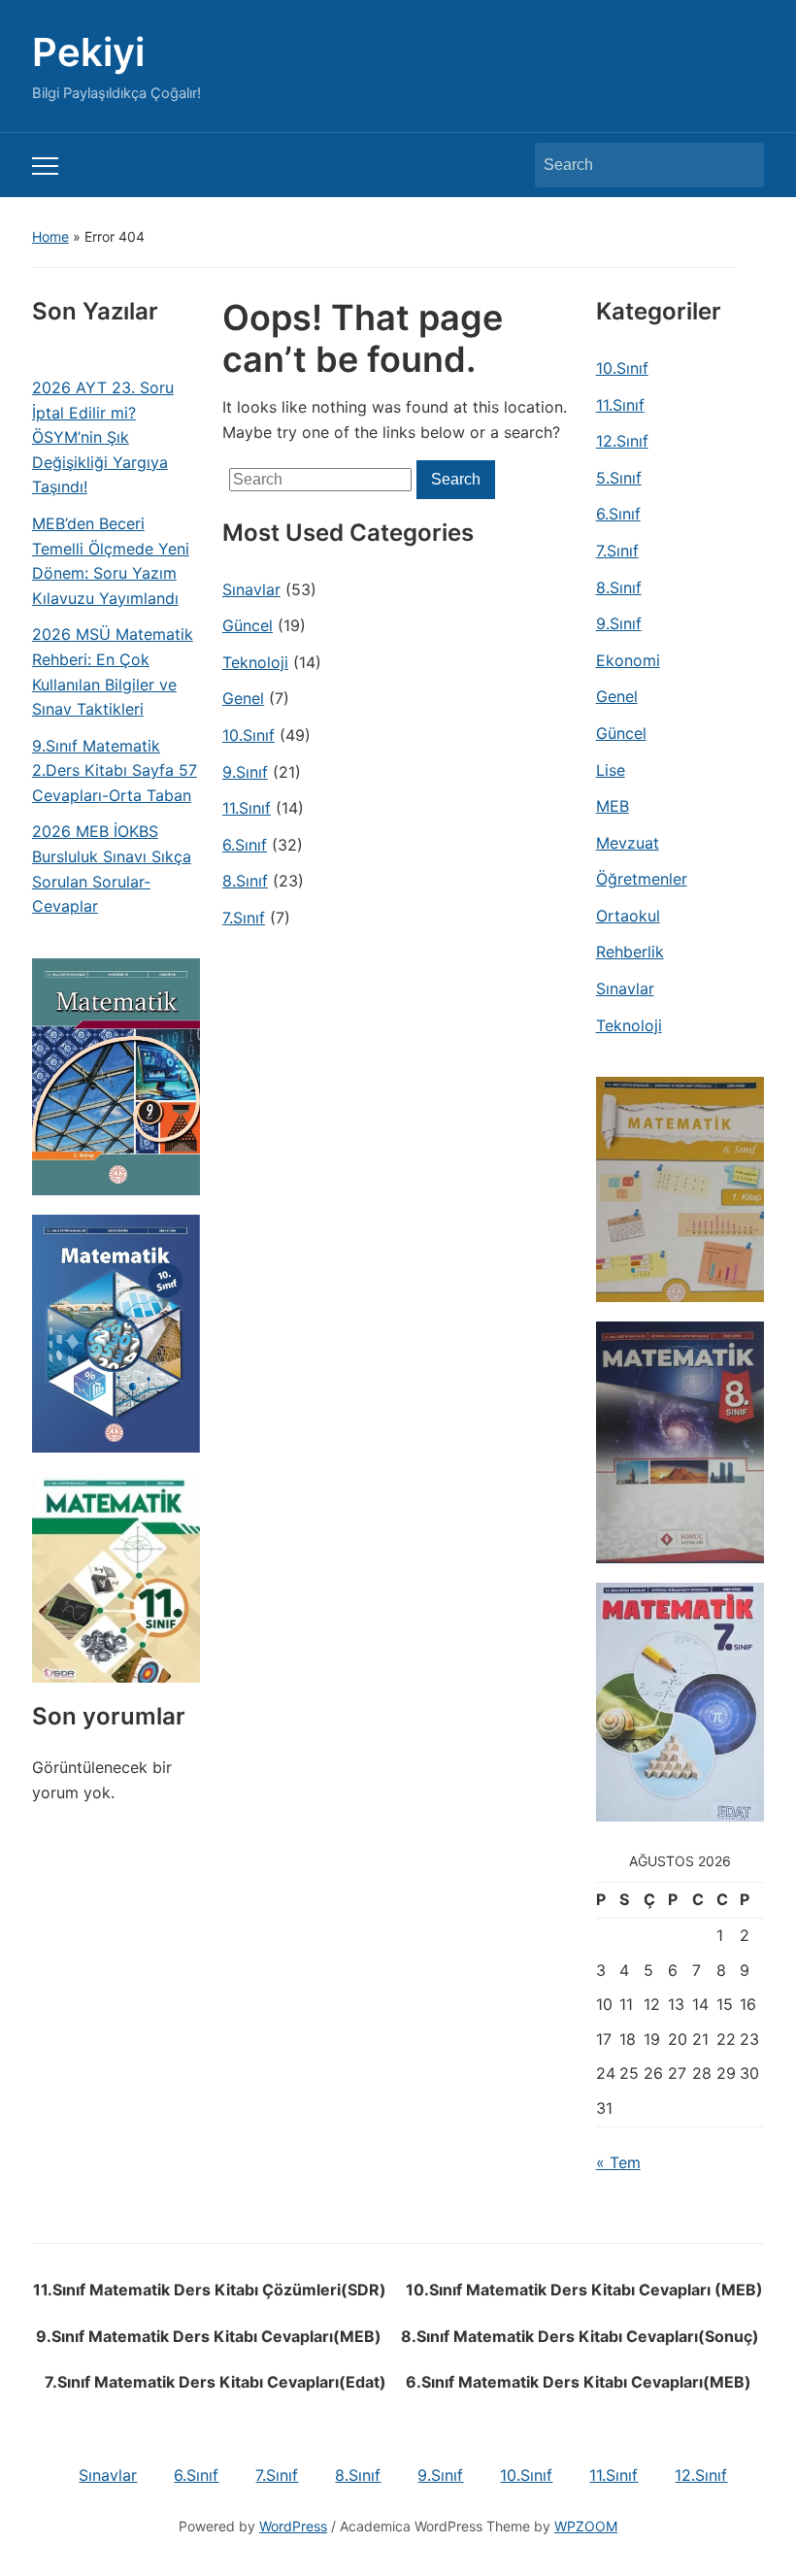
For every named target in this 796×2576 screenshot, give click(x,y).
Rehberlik (630, 952)
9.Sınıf (245, 772)
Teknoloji (255, 662)
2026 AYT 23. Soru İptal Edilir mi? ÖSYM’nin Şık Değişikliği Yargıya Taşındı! (103, 437)
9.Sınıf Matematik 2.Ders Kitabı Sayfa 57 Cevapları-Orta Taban (115, 770)
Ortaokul (628, 916)
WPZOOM (586, 2526)
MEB (613, 806)
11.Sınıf (247, 808)
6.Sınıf (245, 845)
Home (50, 236)
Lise (611, 770)
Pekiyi (88, 52)
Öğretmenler (642, 879)
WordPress (293, 2526)
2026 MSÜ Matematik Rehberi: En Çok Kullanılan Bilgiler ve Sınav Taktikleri (113, 671)
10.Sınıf (249, 735)
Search (740, 165)
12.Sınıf (622, 441)
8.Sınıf (245, 881)
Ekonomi (628, 660)
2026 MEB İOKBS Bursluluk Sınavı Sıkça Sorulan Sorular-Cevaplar (112, 869)
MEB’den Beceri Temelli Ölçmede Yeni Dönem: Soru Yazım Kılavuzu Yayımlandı (111, 561)
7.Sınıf (244, 918)
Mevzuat (628, 843)
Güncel (248, 625)
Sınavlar (251, 589)
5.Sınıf (619, 478)
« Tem (618, 2162)
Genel (243, 698)
